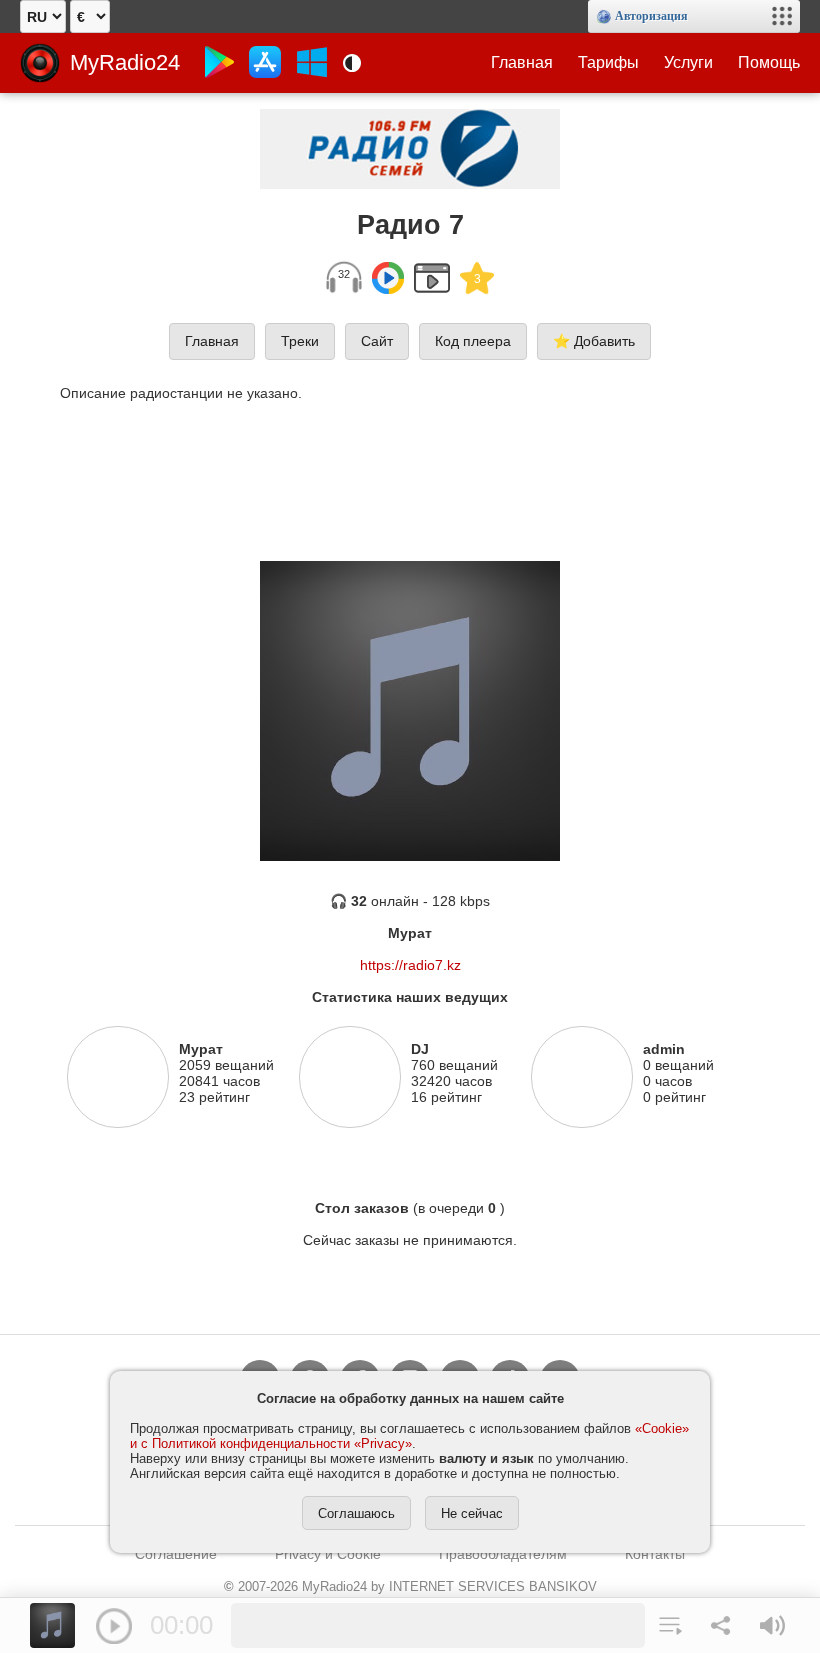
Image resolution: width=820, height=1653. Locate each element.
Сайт (377, 341)
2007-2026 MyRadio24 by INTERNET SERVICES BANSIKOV (410, 1586)
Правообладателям (503, 1554)
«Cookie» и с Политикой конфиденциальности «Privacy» (409, 1436)
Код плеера (473, 341)
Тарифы (608, 62)
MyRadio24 (125, 62)
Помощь (769, 62)
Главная (522, 62)
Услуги (688, 62)
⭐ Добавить (594, 341)
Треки (300, 341)
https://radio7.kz (410, 965)
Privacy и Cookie (328, 1554)
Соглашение (176, 1554)
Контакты (655, 1554)
